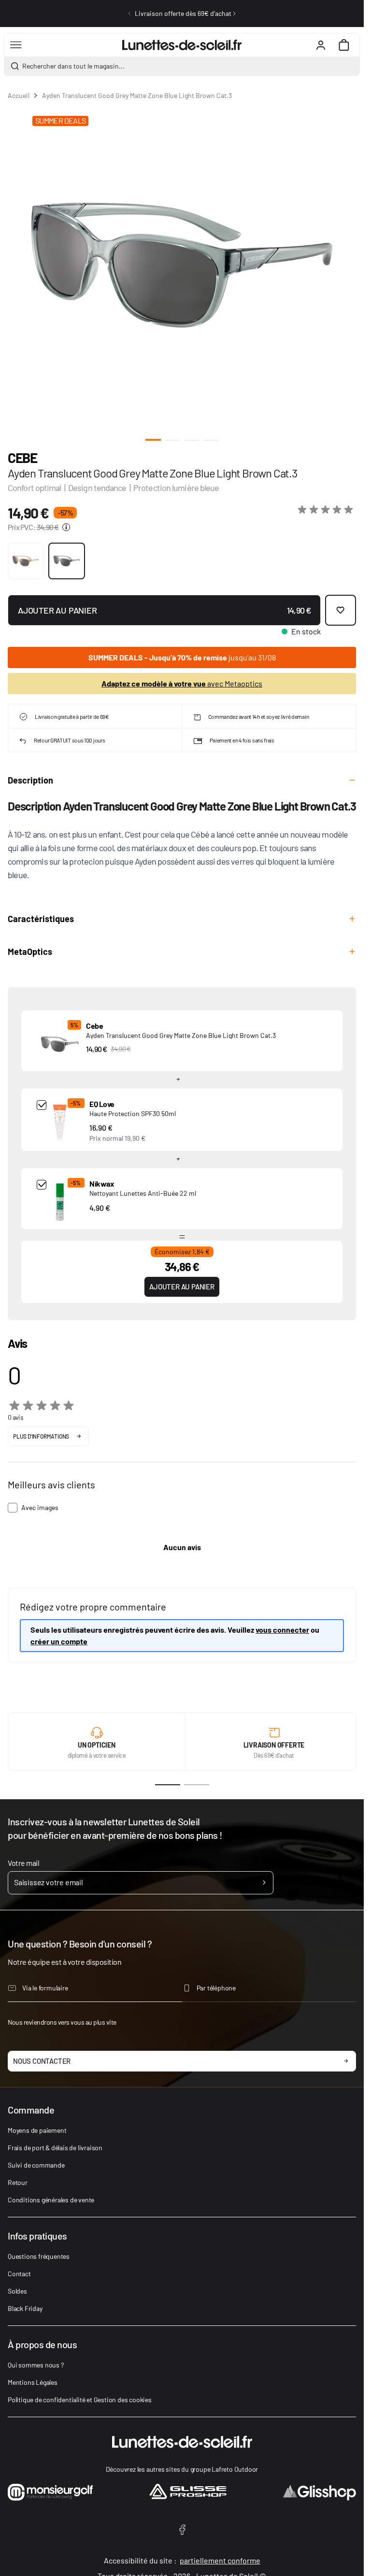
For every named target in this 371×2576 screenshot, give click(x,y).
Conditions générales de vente (51, 2200)
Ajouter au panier (182, 1287)
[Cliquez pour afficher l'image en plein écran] (182, 265)
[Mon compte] (321, 45)
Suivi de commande (36, 2165)
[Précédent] (129, 14)
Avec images (40, 1507)
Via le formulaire (45, 1988)
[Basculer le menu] (16, 45)
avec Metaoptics (182, 683)
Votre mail (23, 1863)
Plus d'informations (41, 1436)
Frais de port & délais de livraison (55, 2148)
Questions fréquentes (39, 2256)
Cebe (22, 458)
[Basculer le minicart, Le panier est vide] (344, 45)
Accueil (19, 95)
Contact (19, 2274)
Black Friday (25, 2308)
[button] (327, 510)
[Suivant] (234, 14)
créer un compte (59, 1641)
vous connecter (282, 1630)
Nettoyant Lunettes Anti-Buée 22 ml (143, 1193)
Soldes (17, 2291)
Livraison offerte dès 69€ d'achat (183, 13)
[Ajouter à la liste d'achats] (341, 610)
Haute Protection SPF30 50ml (133, 1113)
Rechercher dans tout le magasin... (73, 66)
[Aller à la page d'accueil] (182, 45)
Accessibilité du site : (182, 2560)
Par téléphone (216, 1988)
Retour (18, 2182)
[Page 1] (168, 1785)
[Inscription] (264, 1883)
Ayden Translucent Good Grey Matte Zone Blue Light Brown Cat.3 (181, 1035)
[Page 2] (197, 1785)
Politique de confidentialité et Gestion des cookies (80, 2400)
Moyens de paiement (37, 2130)
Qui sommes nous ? (36, 2365)
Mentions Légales (33, 2382)
